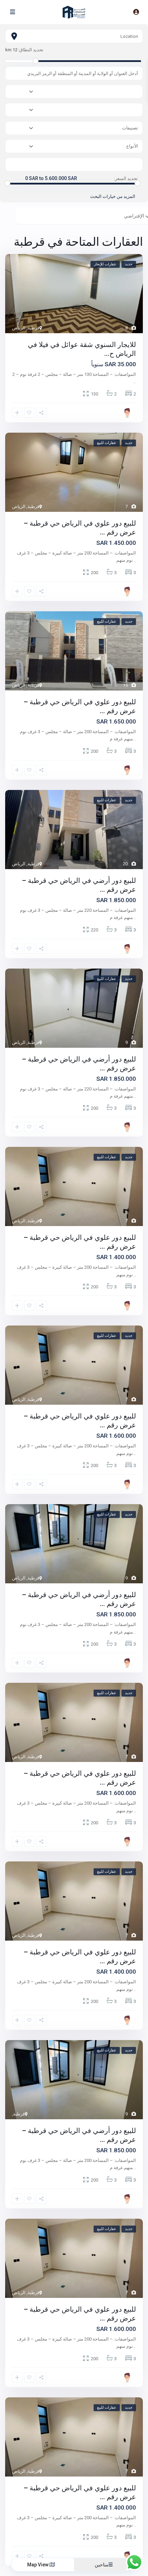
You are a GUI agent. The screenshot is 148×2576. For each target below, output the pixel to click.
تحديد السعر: (126, 179)
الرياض (19, 328)
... (134, 382)
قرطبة (33, 328)
